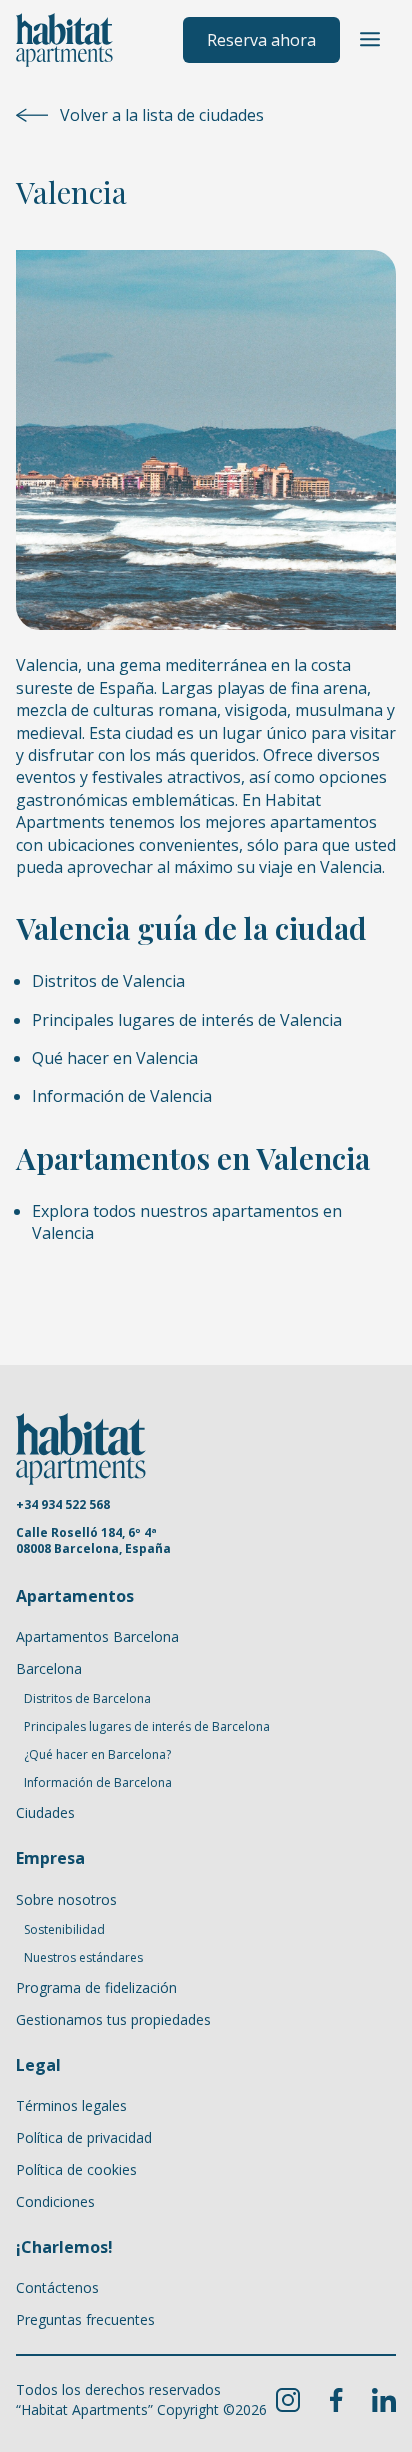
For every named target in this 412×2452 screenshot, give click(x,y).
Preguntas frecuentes (85, 2319)
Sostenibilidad (64, 1930)
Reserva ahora (261, 40)
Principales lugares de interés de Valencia (187, 1020)
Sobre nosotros (66, 1899)
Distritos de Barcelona (87, 1699)
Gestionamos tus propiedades (113, 2019)
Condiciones (55, 2201)
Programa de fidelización (96, 1987)
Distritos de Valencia (108, 981)
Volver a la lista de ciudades (162, 115)
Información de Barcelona (98, 1783)
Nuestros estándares (83, 1958)
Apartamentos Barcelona (97, 1636)
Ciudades (45, 1812)
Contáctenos (57, 2287)
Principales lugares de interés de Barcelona (147, 1727)
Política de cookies (76, 2169)
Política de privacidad (84, 2137)
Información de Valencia (122, 1096)
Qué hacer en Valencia (115, 1058)
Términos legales (71, 2105)
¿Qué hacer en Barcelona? (97, 1755)
